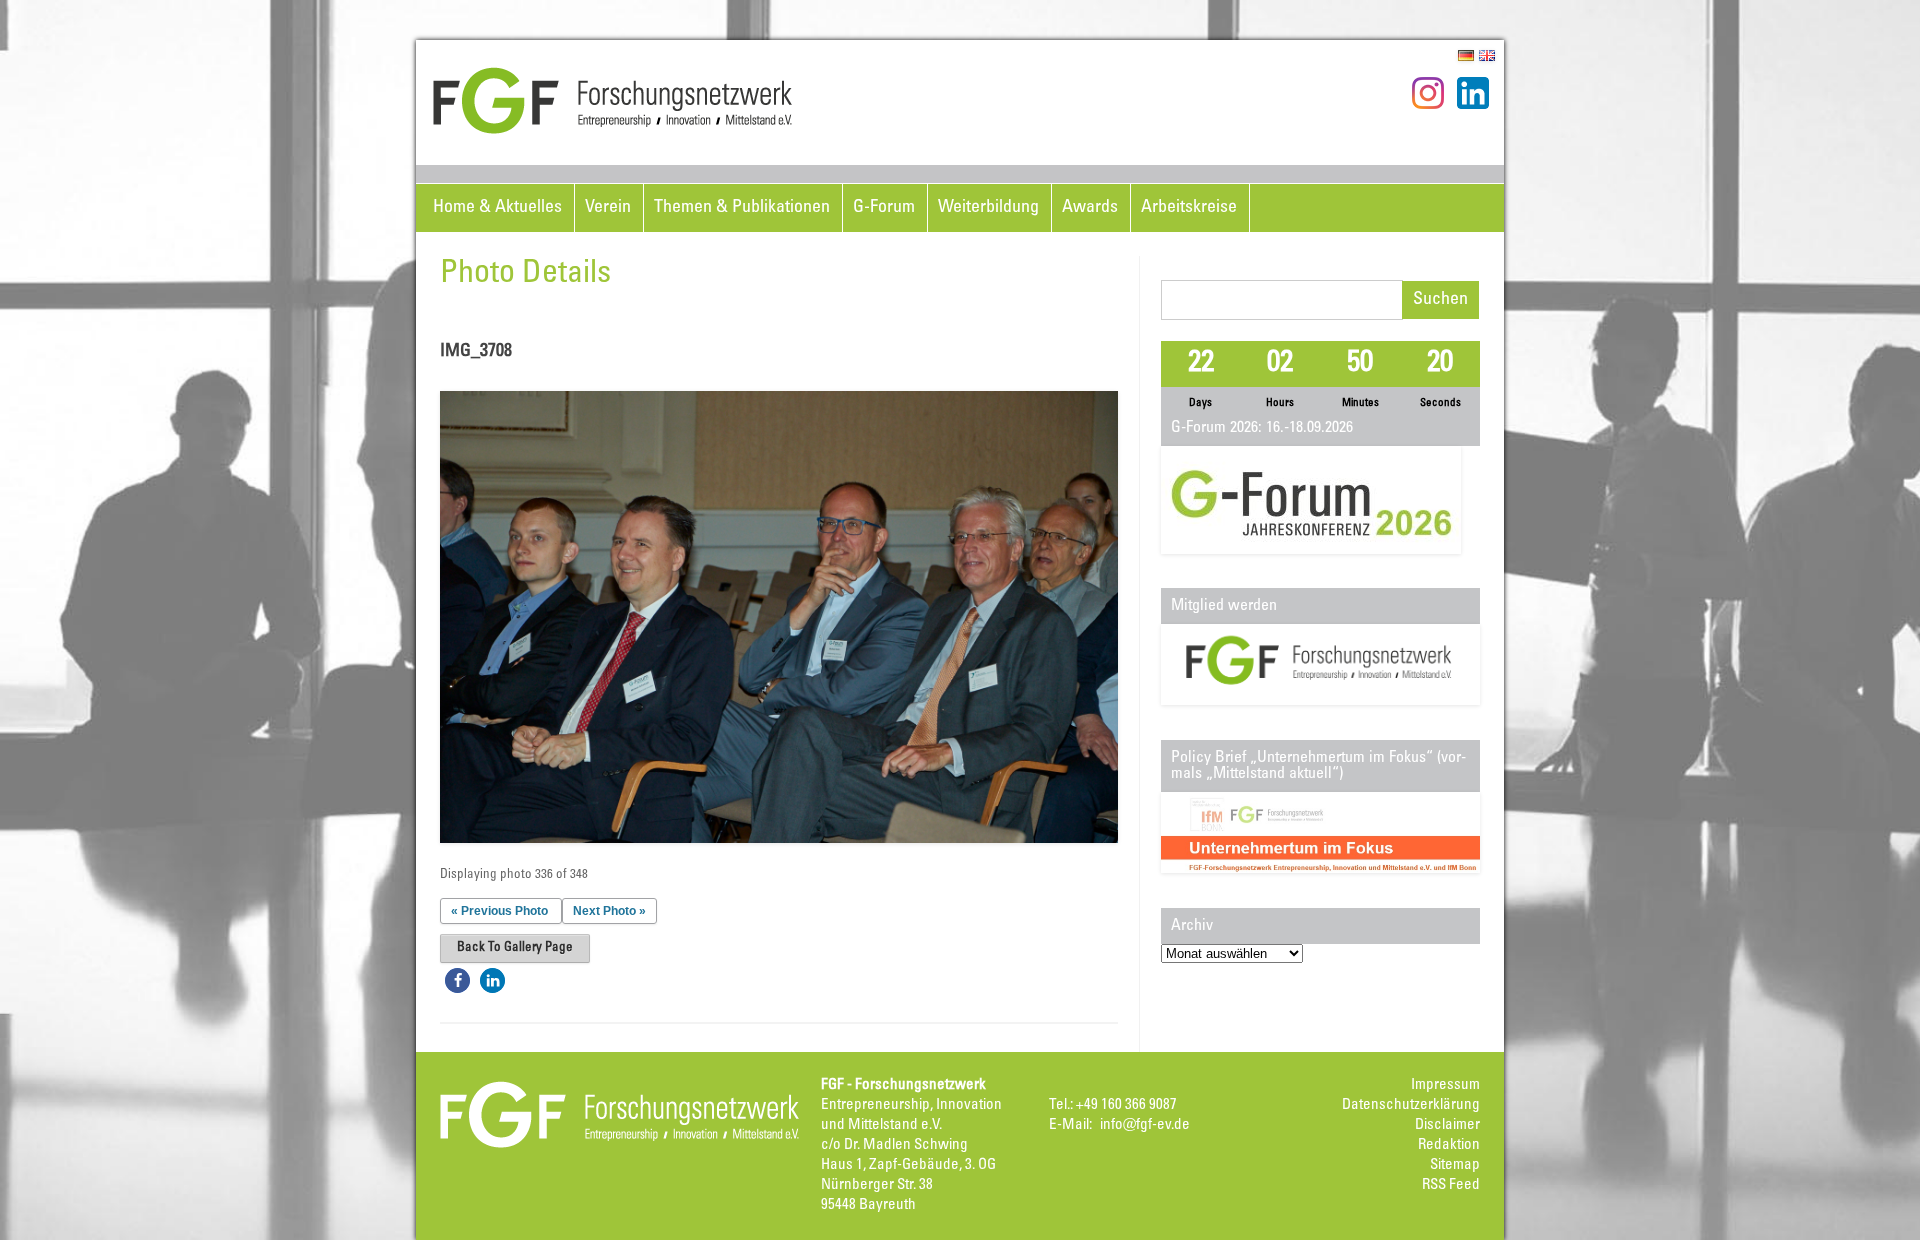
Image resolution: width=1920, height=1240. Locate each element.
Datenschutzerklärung (1411, 1105)
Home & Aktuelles (497, 208)
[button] (457, 980)
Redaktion (1449, 1145)
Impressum (1445, 1085)
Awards (1090, 208)
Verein (608, 208)
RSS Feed (1451, 1185)
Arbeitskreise (1189, 208)
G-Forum (884, 208)
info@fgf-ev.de (1145, 1125)
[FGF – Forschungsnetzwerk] (613, 131)
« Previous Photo (499, 911)
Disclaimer (1447, 1125)
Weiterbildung (988, 208)
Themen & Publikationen (742, 208)
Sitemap (1455, 1165)
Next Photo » (609, 911)
